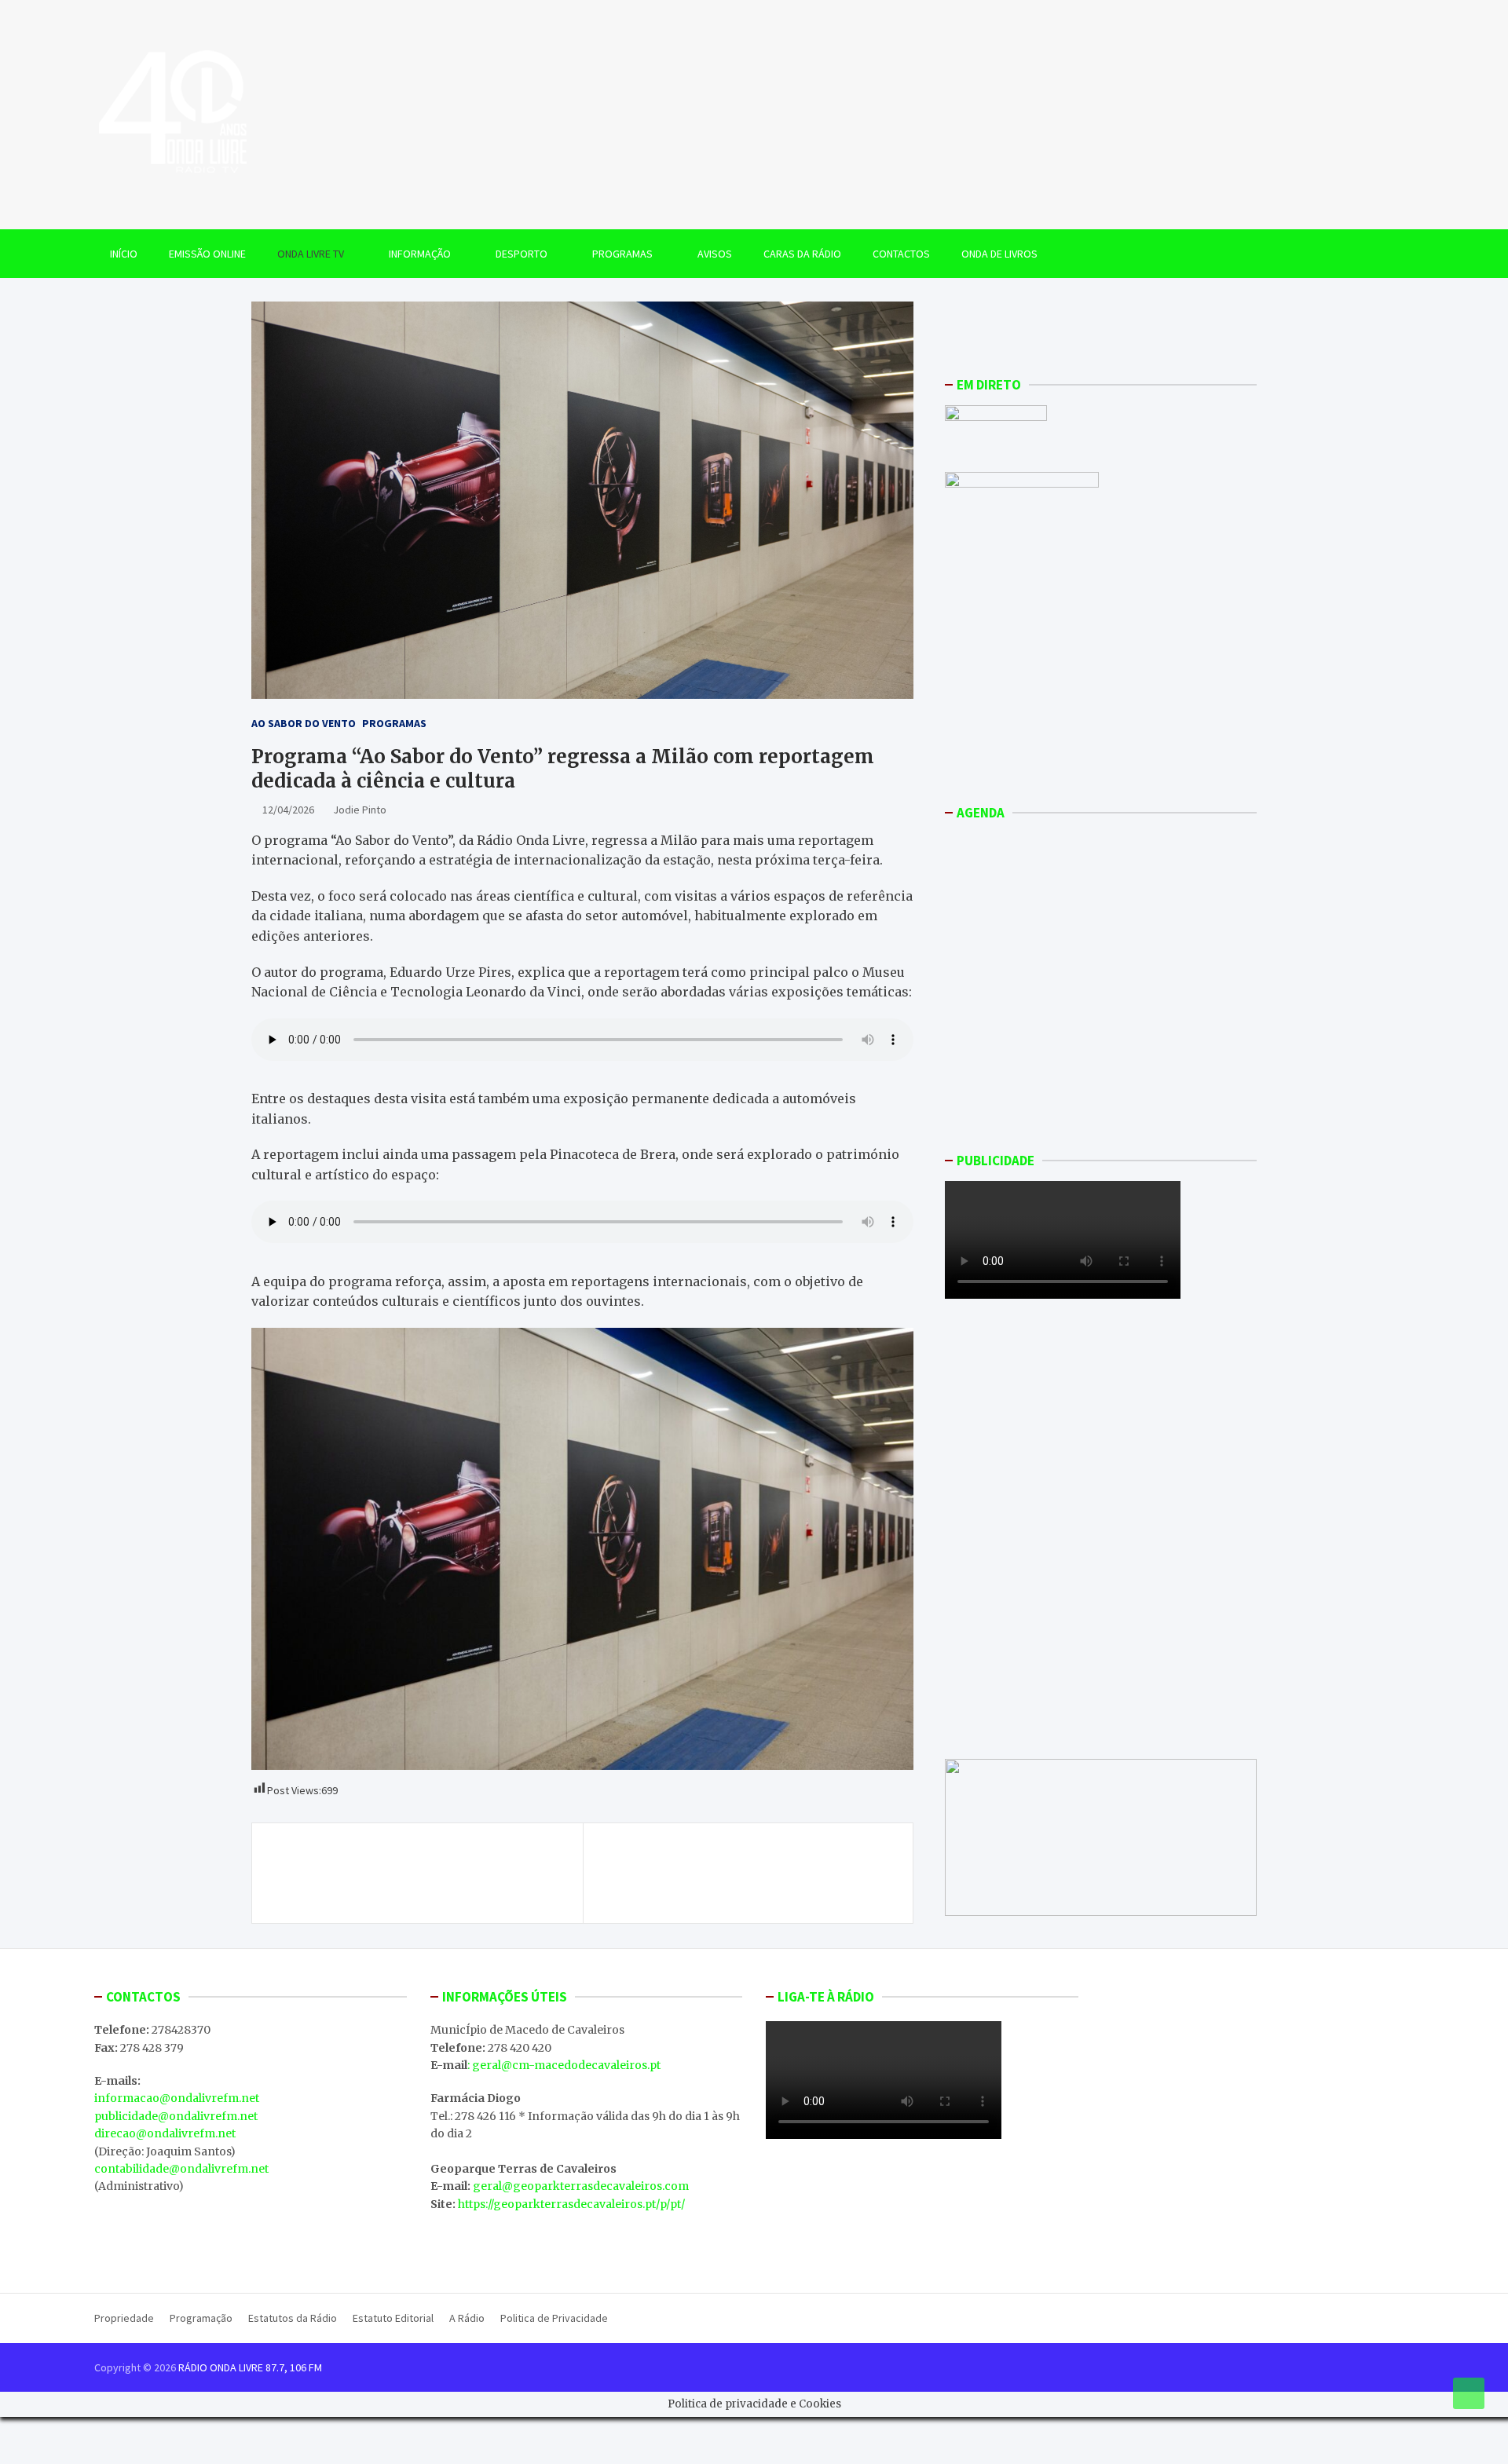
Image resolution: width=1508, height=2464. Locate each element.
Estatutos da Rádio (293, 2318)
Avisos (715, 254)
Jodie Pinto (360, 810)
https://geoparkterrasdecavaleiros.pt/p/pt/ (571, 2204)
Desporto (522, 254)
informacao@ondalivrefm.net (177, 2098)
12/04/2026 (288, 810)
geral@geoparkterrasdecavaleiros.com (581, 2186)
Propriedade (124, 2318)
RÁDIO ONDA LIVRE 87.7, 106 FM (250, 2367)
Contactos (901, 254)
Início (124, 254)
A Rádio (467, 2318)
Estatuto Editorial (393, 2318)
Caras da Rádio (802, 254)
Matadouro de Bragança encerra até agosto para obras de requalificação (740, 1864)
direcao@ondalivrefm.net (165, 2133)
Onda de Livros (999, 254)
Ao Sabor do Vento (304, 723)
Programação (201, 2318)
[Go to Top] (1469, 2393)
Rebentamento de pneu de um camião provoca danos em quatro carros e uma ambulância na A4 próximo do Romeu (425, 1873)
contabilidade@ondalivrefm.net (181, 2169)
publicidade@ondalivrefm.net (176, 2116)
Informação (420, 254)
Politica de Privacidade (554, 2318)
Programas (622, 254)
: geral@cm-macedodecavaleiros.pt (564, 2065)
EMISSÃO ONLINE (207, 254)
